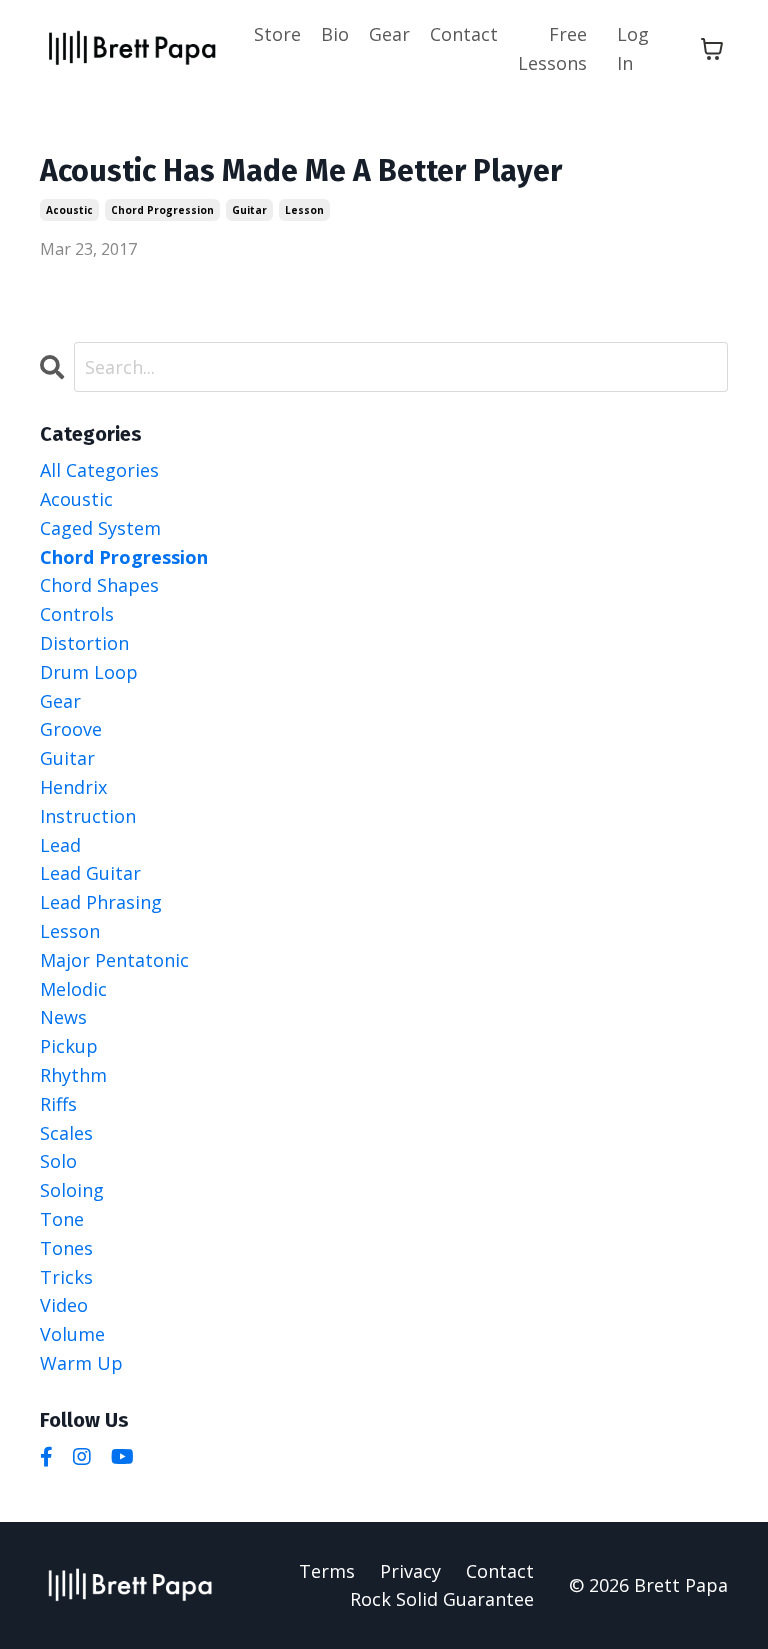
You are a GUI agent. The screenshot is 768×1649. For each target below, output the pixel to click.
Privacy (410, 1571)
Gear (389, 34)
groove (71, 729)
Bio (335, 34)
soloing (72, 1190)
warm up (81, 1363)
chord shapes (99, 585)
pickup (69, 1046)
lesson (304, 210)
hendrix (73, 787)
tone (62, 1219)
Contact (464, 34)
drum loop (89, 672)
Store (277, 34)
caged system (100, 528)
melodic (73, 989)
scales (66, 1133)
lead (60, 845)
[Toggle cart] (712, 49)
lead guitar (90, 873)
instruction (88, 816)
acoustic (69, 210)
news (63, 1017)
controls (77, 614)
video (64, 1305)
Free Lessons (552, 48)
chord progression (162, 210)
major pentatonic (114, 960)
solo (58, 1161)
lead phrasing (101, 902)
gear (60, 701)
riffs (58, 1104)
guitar (249, 210)
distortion (84, 643)
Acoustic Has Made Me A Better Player (301, 171)
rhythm (73, 1075)
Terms (327, 1571)
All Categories (99, 470)
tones (66, 1248)
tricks (66, 1277)
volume (72, 1334)
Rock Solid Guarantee (442, 1599)
